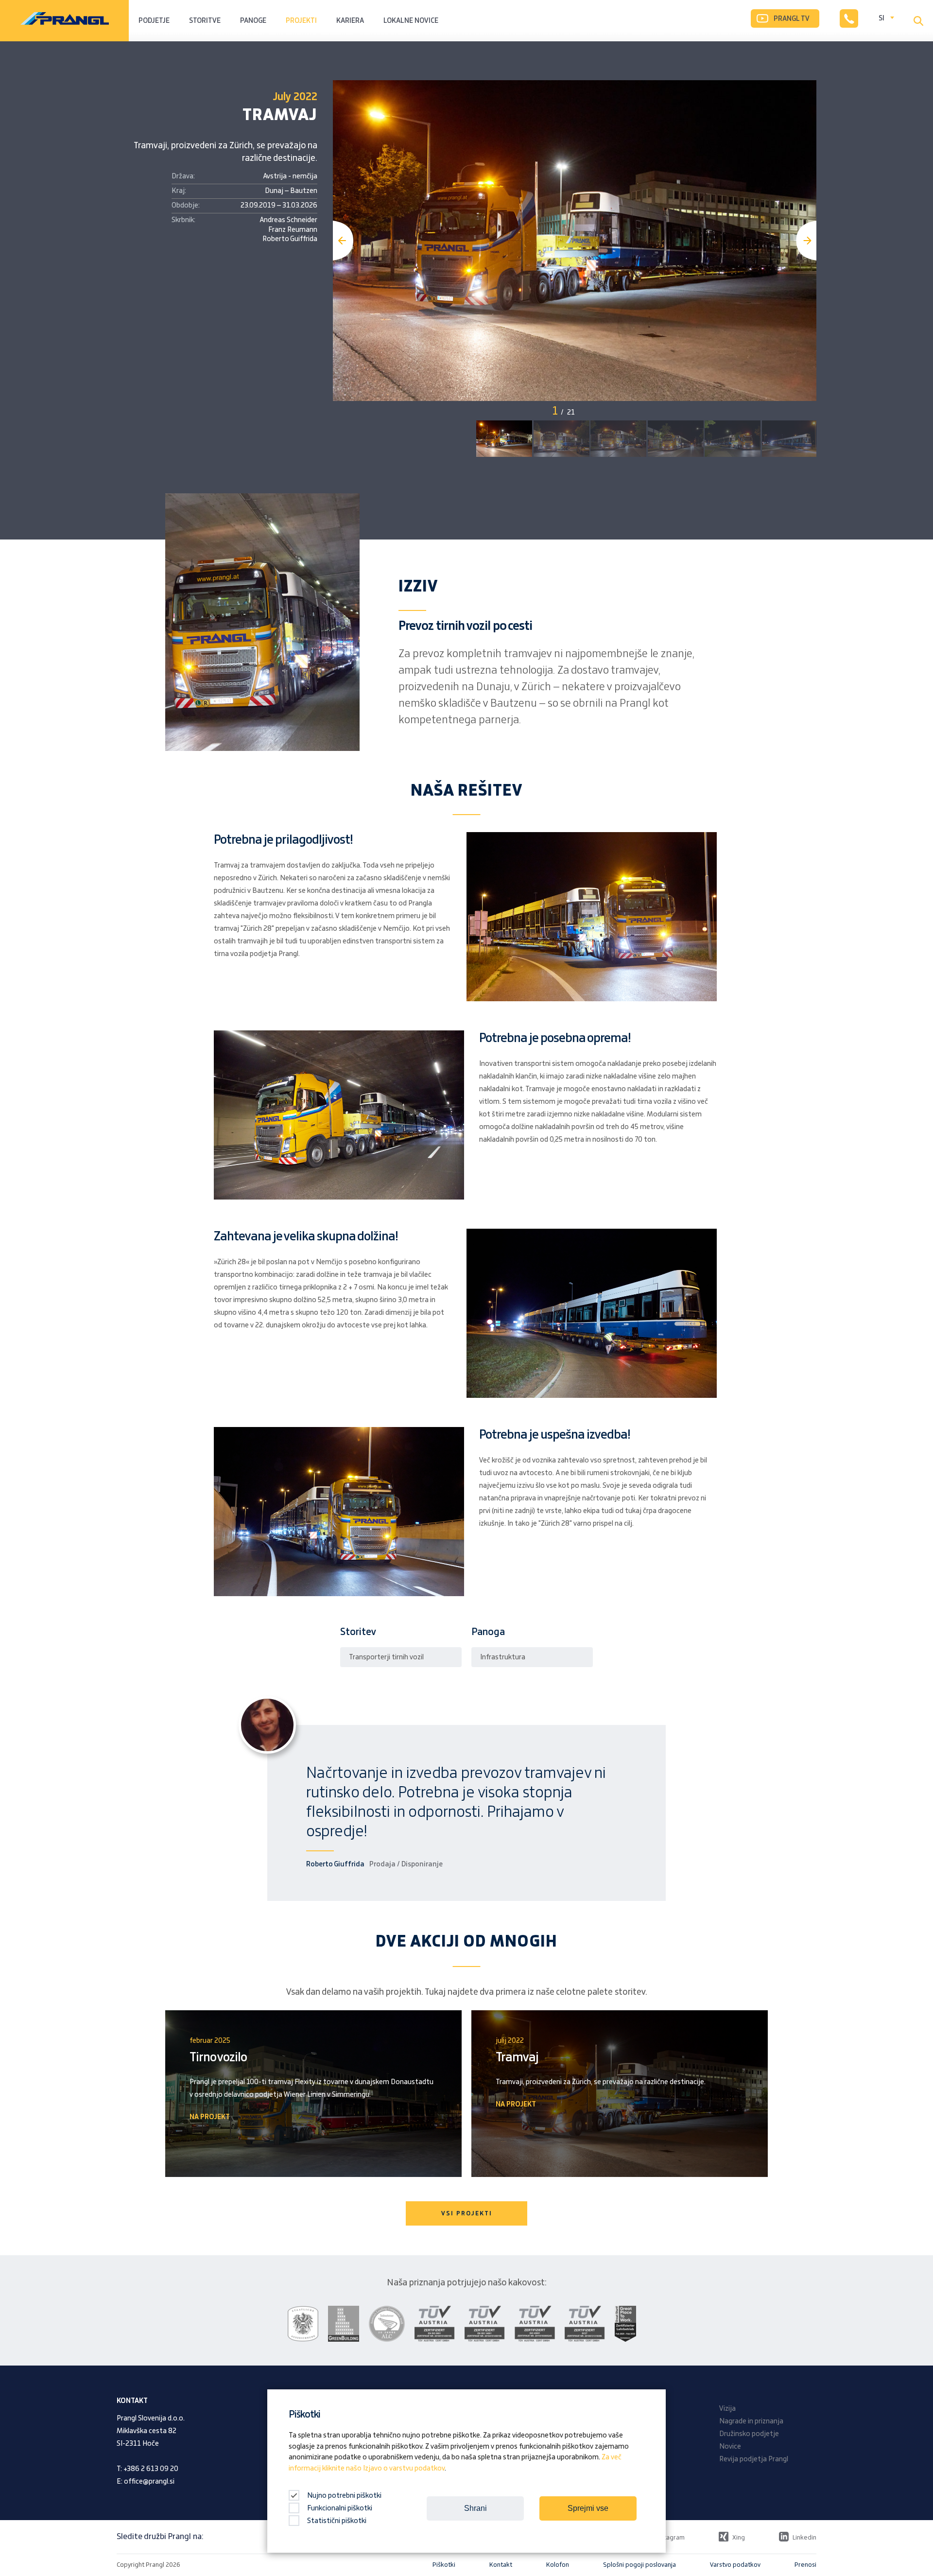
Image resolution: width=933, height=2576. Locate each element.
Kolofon (558, 2565)
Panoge (253, 21)
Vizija (727, 2409)
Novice (730, 2447)
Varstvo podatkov (735, 2565)
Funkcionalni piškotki (340, 2508)
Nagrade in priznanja (751, 2421)
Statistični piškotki (337, 2521)
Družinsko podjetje (749, 2434)
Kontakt (501, 2565)
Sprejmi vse (588, 2508)
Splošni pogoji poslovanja (639, 2565)
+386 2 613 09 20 (151, 2469)
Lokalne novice (411, 21)
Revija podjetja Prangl (754, 2459)
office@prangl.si (149, 2482)
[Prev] (343, 241)
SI (881, 18)
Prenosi (805, 2565)
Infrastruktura (503, 1657)
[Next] (806, 241)
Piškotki (444, 2565)
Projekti (301, 21)
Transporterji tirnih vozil (386, 1657)
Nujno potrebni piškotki (344, 2496)
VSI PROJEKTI (467, 2213)
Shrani (475, 2508)
